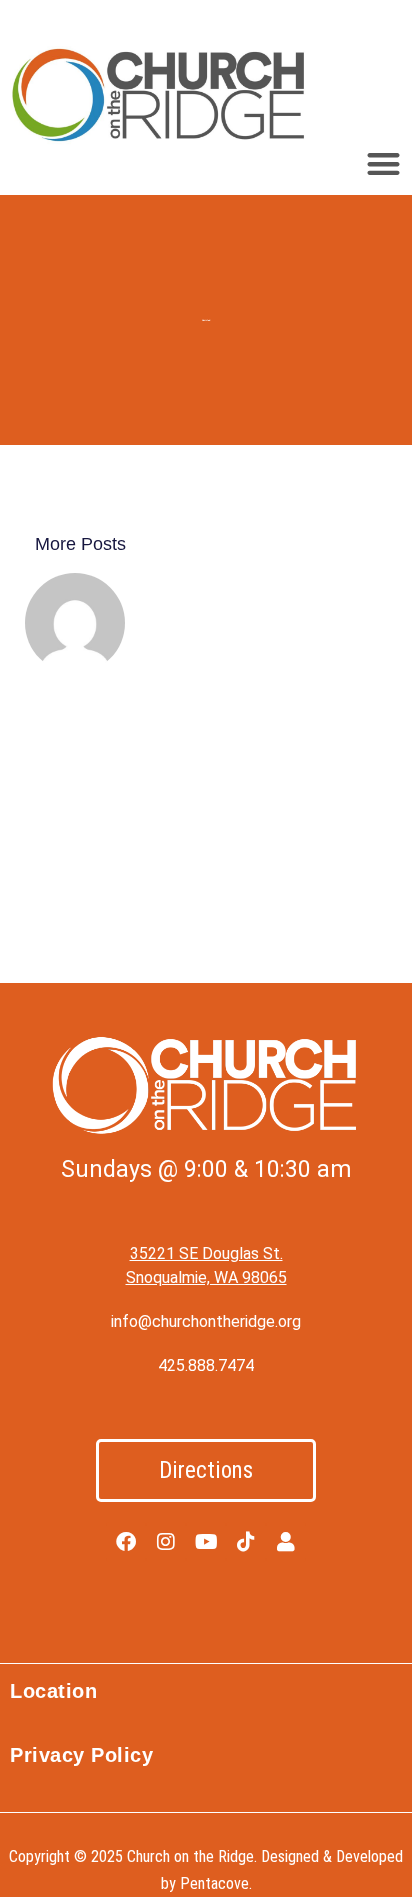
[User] (286, 1542)
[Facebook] (126, 1542)
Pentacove (214, 1883)
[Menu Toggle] (383, 163)
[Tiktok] (246, 1542)
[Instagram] (166, 1542)
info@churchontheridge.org (206, 1321)
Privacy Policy (81, 1755)
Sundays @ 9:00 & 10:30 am (206, 1169)
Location (53, 1691)
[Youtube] (206, 1542)
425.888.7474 (206, 1365)
